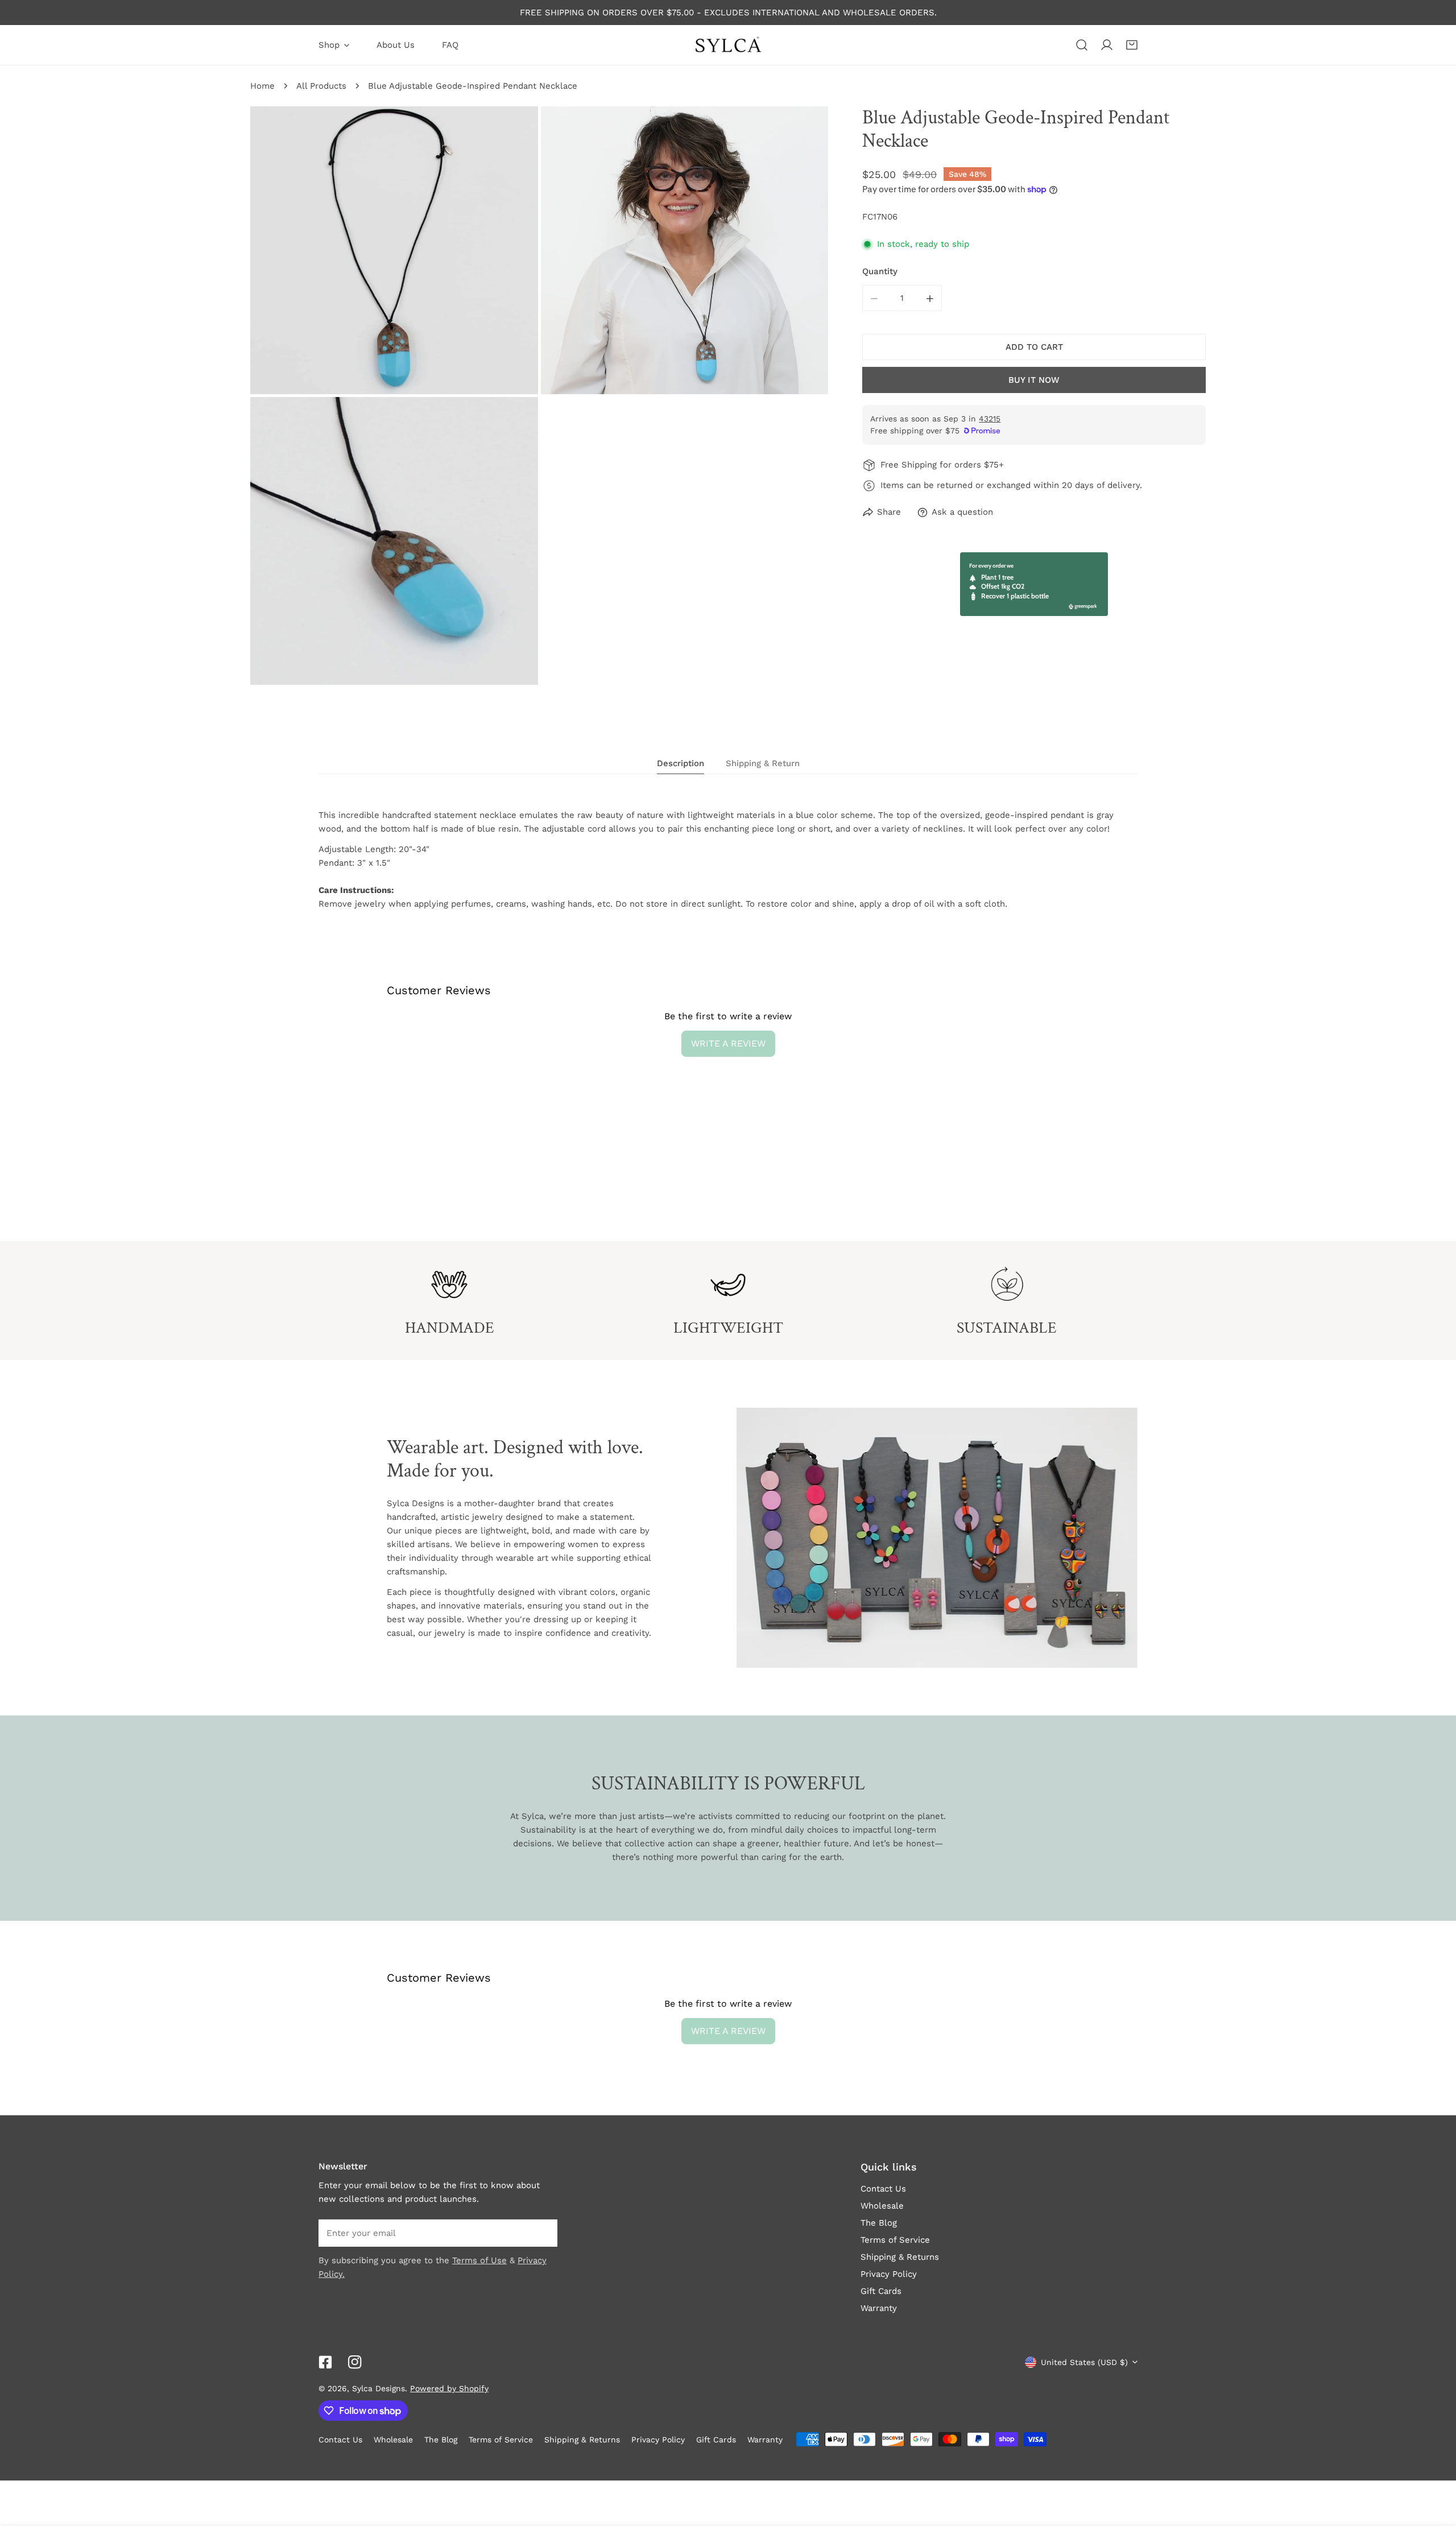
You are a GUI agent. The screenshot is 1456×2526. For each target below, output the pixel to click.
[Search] (1082, 45)
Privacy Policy (889, 2274)
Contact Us (883, 2189)
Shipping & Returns (900, 2257)
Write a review (728, 1043)
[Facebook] (325, 2362)
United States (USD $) (1084, 2362)
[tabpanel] (728, 859)
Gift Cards (881, 2291)
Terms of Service (895, 2240)
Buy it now (1034, 380)
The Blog (879, 2223)
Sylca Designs (379, 2388)
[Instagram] (355, 2362)
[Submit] (543, 2233)
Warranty (879, 2308)
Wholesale (882, 2206)
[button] (1132, 45)
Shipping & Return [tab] (763, 763)
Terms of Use (479, 2260)
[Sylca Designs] (728, 45)
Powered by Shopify (449, 2388)
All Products (321, 86)
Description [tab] (681, 763)
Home (262, 86)
